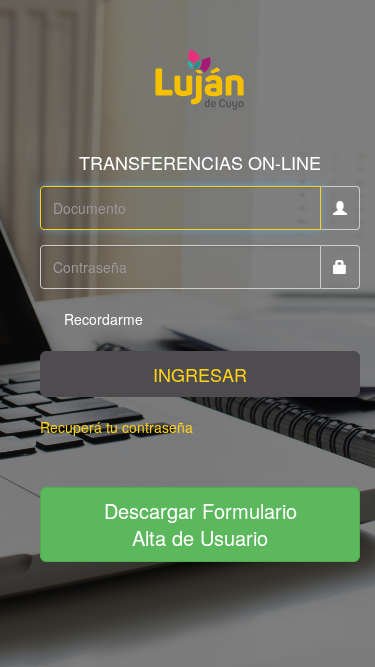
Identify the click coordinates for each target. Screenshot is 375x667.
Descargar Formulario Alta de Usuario (200, 524)
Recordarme (101, 319)
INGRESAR (200, 374)
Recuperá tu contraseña (116, 427)
